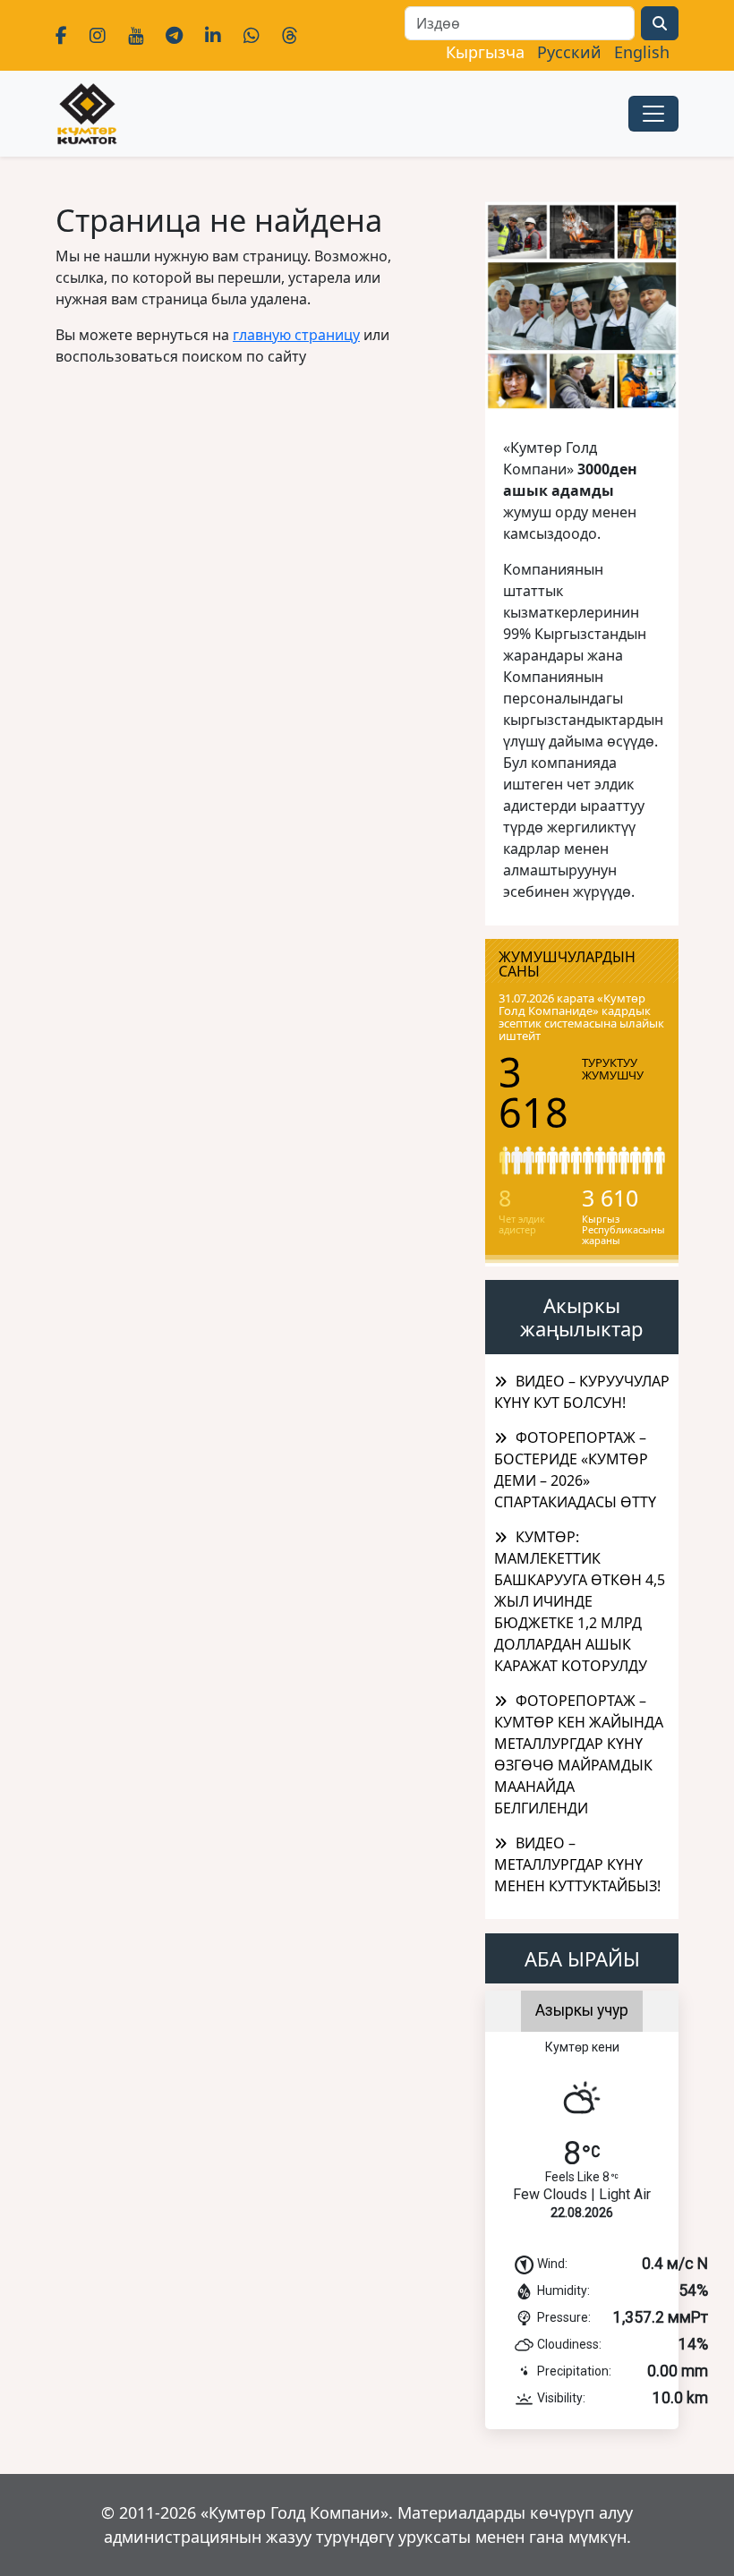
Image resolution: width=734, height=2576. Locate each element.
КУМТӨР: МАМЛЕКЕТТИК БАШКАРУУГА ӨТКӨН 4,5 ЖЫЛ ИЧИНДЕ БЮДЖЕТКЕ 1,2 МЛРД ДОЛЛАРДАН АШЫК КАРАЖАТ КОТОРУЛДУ (580, 1601)
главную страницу (296, 335)
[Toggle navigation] (653, 114)
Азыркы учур (582, 2010)
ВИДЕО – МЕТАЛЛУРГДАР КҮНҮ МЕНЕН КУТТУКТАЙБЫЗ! (577, 1864)
